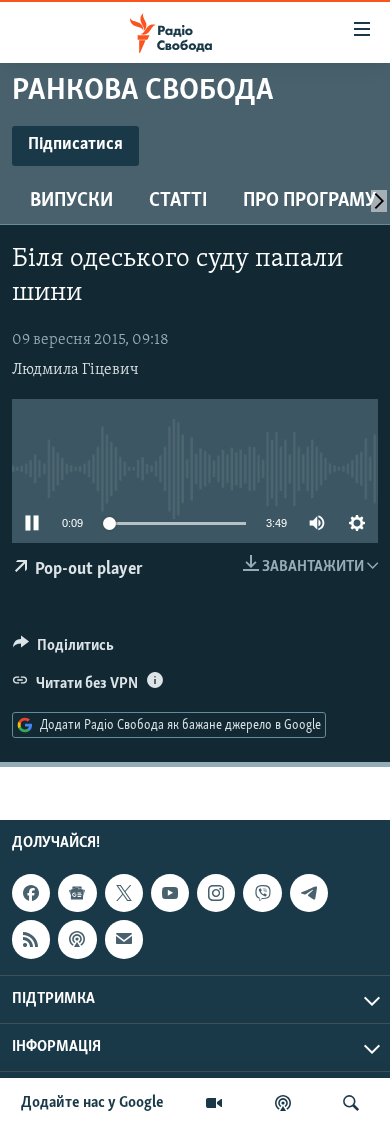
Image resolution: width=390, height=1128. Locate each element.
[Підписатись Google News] (77, 893)
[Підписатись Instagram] (216, 893)
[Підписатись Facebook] (31, 893)
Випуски (71, 201)
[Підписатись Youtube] (170, 893)
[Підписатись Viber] (262, 893)
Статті (178, 201)
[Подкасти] (283, 1103)
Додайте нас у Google (92, 1103)
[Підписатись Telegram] (309, 893)
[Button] (63, 650)
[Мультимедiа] (214, 1103)
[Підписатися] (124, 939)
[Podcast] (77, 939)
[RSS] (31, 939)
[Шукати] (351, 1103)
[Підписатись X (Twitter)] (124, 893)
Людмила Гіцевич (75, 370)
